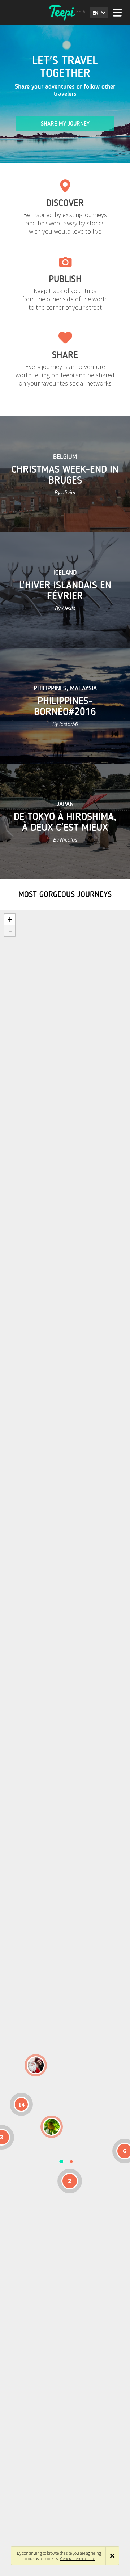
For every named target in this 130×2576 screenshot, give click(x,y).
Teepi (65, 13)
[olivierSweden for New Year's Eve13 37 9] (36, 2065)
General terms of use (78, 2558)
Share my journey (65, 124)
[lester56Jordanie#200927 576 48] (52, 2127)
